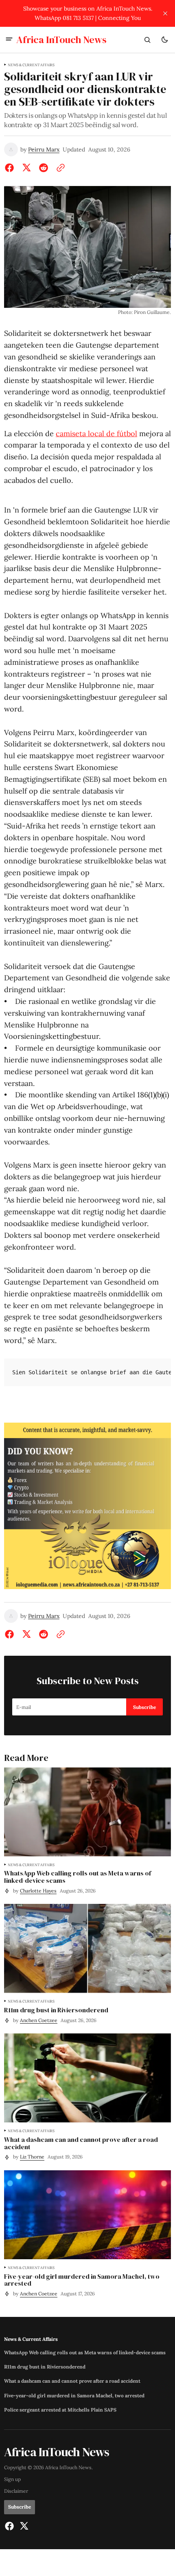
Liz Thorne (32, 2157)
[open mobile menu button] (9, 40)
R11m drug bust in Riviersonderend (45, 2367)
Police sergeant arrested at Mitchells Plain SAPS (60, 2410)
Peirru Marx (44, 150)
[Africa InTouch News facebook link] (10, 2526)
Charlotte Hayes (38, 1891)
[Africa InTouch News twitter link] (23, 2526)
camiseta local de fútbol (96, 434)
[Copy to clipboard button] (59, 168)
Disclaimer (16, 2491)
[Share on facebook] (11, 168)
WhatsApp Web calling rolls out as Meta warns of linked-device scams (85, 2353)
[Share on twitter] (26, 168)
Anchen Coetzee (39, 2020)
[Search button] (147, 40)
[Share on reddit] (44, 168)
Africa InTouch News (68, 2467)
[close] (165, 13)
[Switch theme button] (164, 40)
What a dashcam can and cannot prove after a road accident (72, 2381)
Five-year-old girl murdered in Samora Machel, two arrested (74, 2396)
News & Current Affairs (31, 65)
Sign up (12, 2479)
